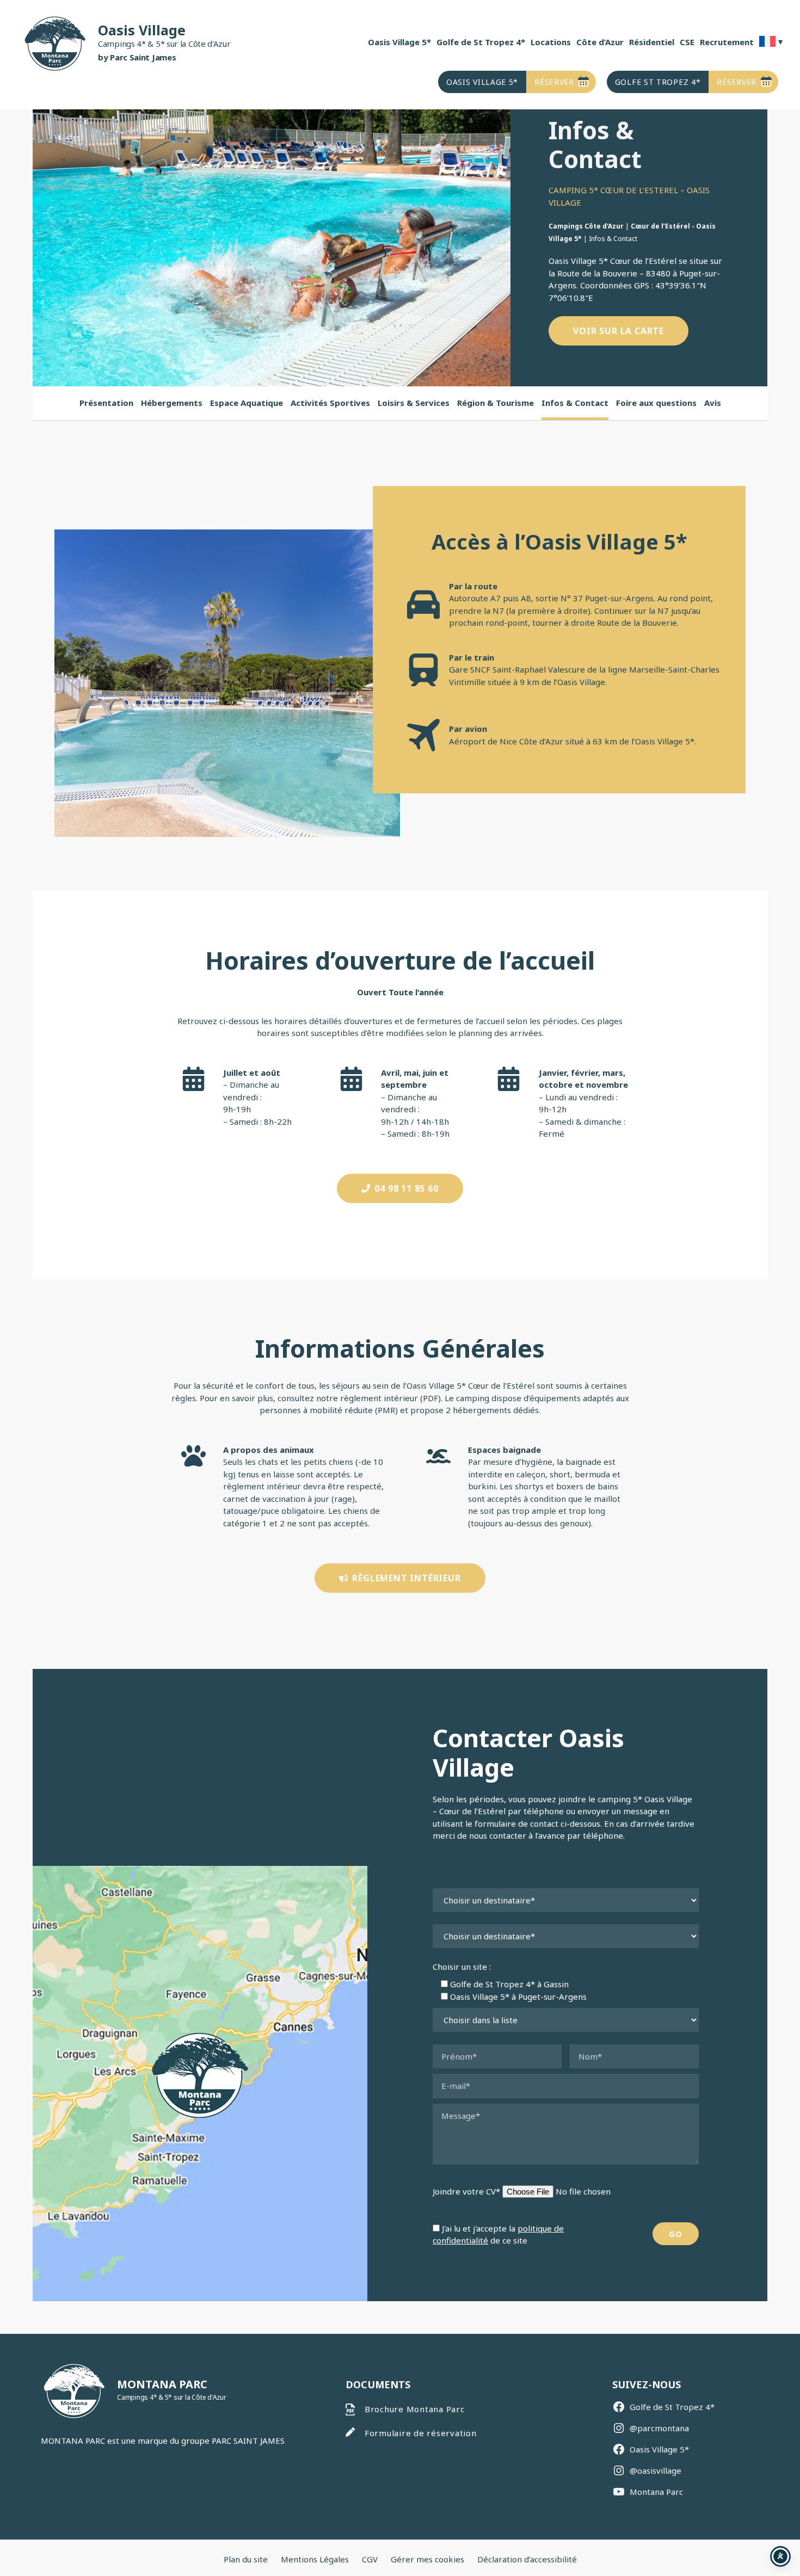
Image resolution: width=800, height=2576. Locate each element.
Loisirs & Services (414, 403)
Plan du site (246, 2559)
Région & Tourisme (496, 403)
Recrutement (727, 42)
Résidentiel (652, 42)
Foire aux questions (656, 403)
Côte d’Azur (600, 42)
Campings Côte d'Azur (586, 226)
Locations (551, 42)
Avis (713, 403)
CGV (370, 2559)
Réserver (554, 82)
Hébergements (172, 403)
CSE (687, 42)
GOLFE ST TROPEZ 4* (658, 82)
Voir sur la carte (619, 331)
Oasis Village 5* (399, 42)
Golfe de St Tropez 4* (481, 42)
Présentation (106, 403)
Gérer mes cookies (427, 2559)
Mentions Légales (315, 2559)
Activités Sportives (330, 403)
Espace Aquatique (247, 403)
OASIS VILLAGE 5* (482, 82)
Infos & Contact (575, 403)
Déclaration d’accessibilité (527, 2559)
